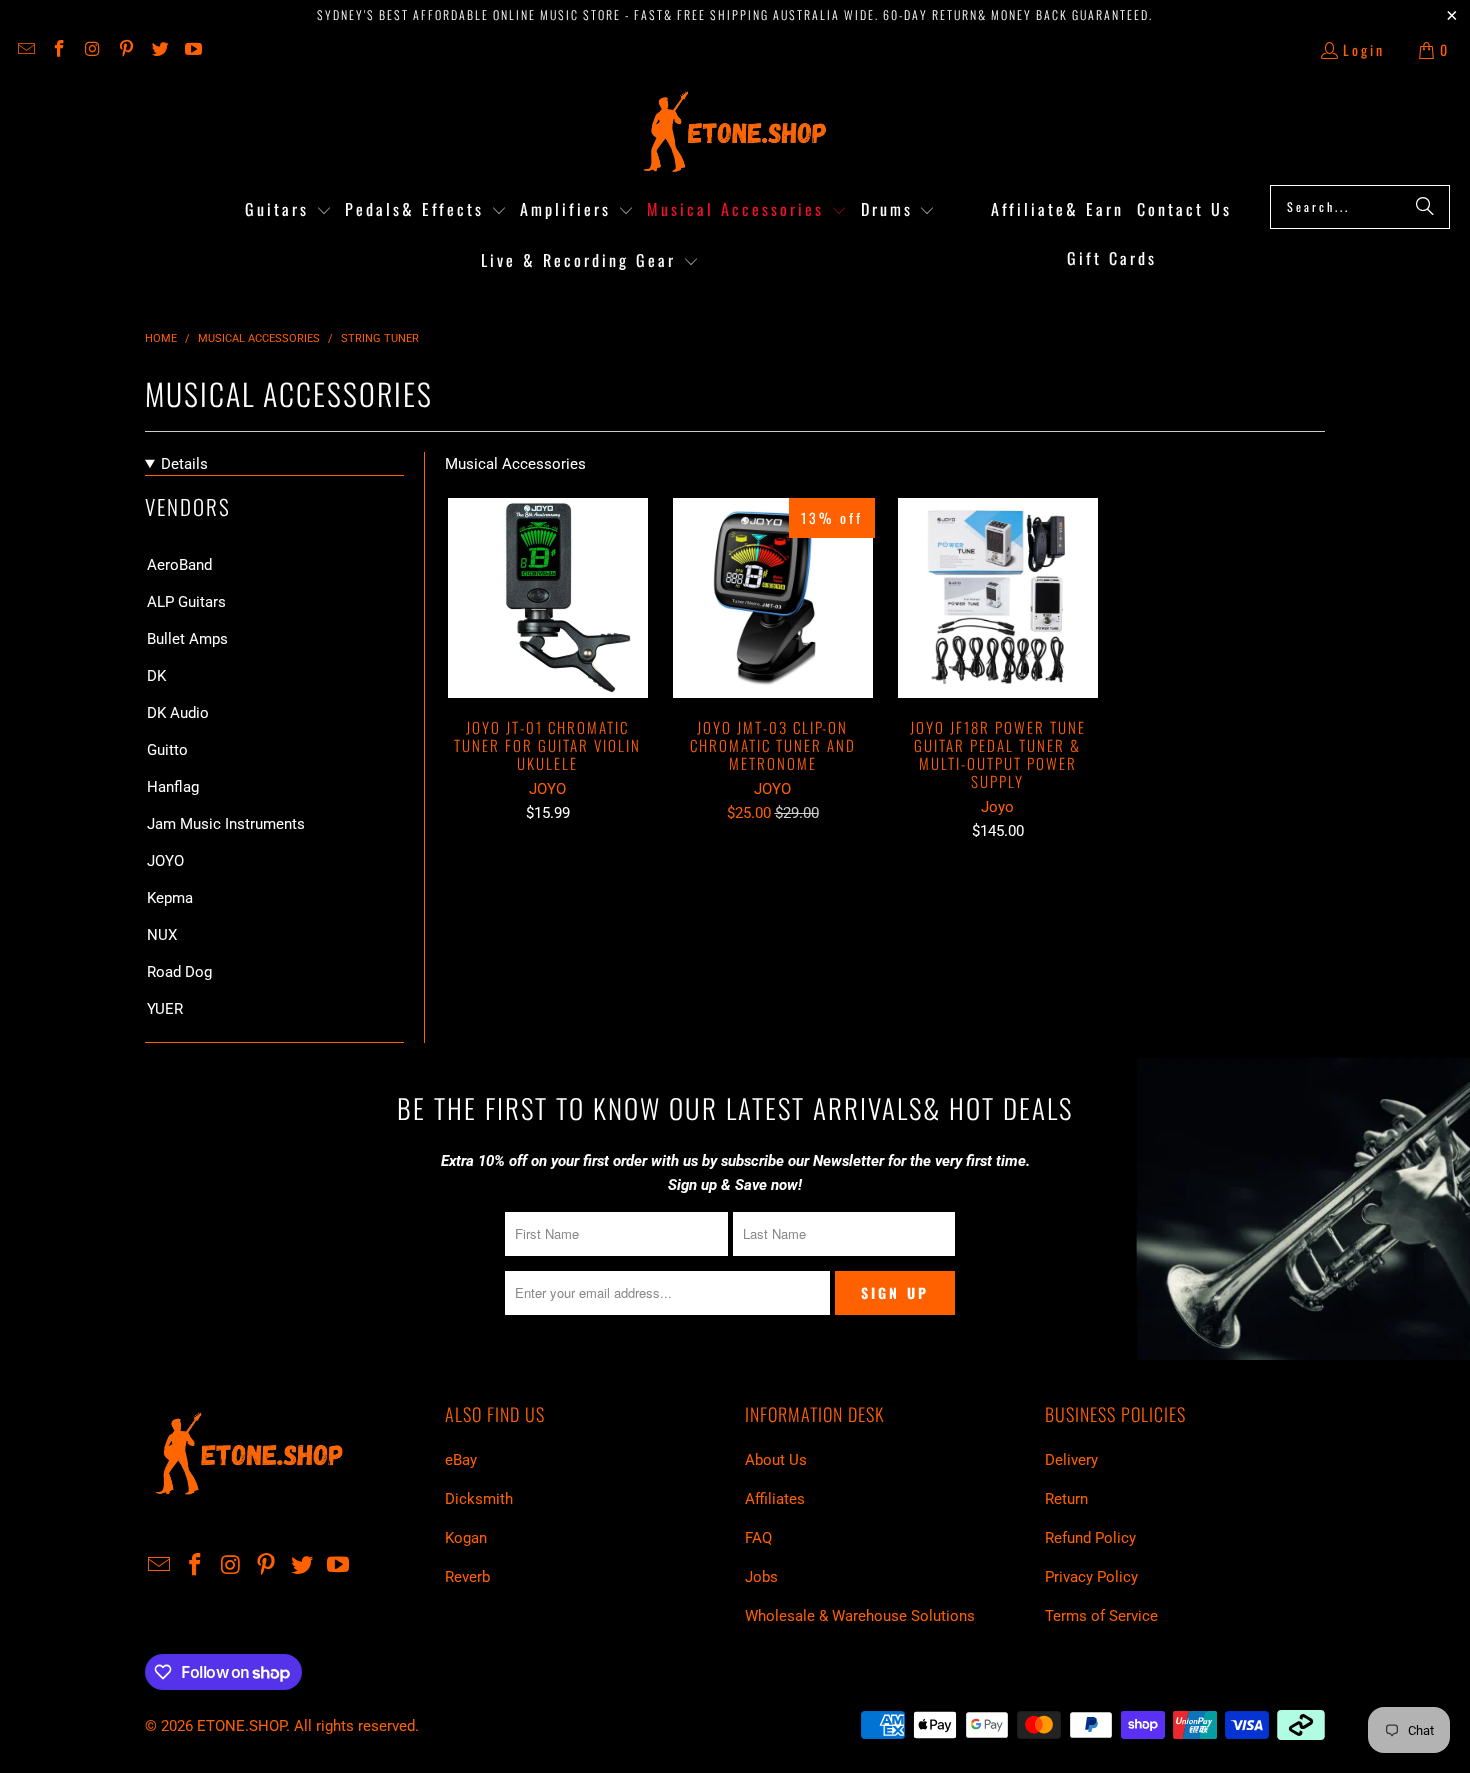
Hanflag (173, 787)
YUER (165, 1009)
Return (1066, 1499)
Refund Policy (1090, 1538)
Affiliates (775, 1499)
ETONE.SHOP (241, 1726)
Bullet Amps (187, 639)
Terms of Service (1101, 1616)
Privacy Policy (1091, 1577)
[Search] (1425, 207)
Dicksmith (479, 1499)
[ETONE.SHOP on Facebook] (59, 49)
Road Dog (179, 972)
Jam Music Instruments (226, 824)
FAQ (758, 1538)
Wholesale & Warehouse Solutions (860, 1616)
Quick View (547, 641)
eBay (461, 1460)
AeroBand (179, 565)
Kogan (466, 1538)
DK (156, 676)
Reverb (467, 1577)
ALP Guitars (186, 602)
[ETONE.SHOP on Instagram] (92, 49)
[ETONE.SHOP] (735, 132)
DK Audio (178, 713)
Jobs (761, 1577)
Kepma (170, 898)
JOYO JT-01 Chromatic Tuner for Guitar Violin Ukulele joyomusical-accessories (547, 598)
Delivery (1071, 1460)
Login (1364, 49)
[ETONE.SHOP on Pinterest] (126, 49)
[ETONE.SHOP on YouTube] (193, 49)
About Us (776, 1460)
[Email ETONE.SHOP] (25, 49)
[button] (288, 210)
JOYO (165, 861)
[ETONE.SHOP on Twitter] (159, 49)
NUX (162, 935)
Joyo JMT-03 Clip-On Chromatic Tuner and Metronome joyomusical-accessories (772, 598)
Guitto (167, 750)
